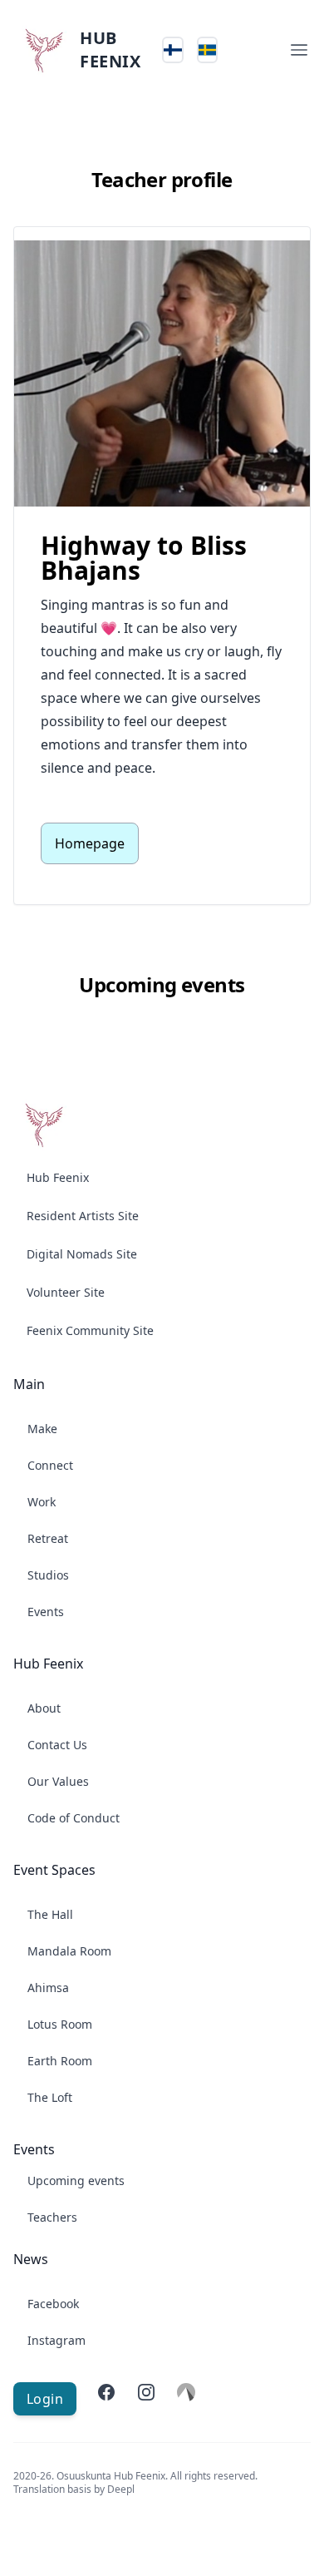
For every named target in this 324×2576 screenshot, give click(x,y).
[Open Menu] (299, 50)
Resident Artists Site (83, 1216)
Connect (50, 1465)
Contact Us (57, 1745)
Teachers (52, 2217)
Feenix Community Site (90, 1330)
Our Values (58, 1781)
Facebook (53, 2304)
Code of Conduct (74, 1818)
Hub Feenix (58, 1177)
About (44, 1708)
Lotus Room (60, 2024)
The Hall (50, 1914)
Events (46, 1612)
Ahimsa (48, 1988)
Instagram (56, 2340)
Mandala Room (69, 1951)
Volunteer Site (66, 1292)
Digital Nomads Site (82, 1254)
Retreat (48, 1538)
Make (42, 1429)
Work (42, 1502)
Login (45, 2399)
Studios (48, 1575)
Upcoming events (76, 2180)
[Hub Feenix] (43, 1125)
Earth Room (60, 2061)
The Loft (50, 2097)
